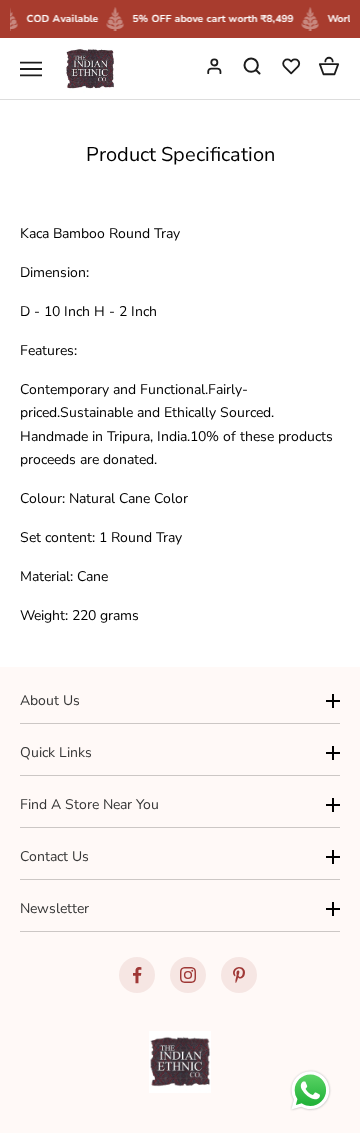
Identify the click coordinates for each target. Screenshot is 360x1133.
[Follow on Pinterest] (239, 975)
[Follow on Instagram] (188, 975)
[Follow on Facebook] (137, 975)
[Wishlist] (293, 69)
